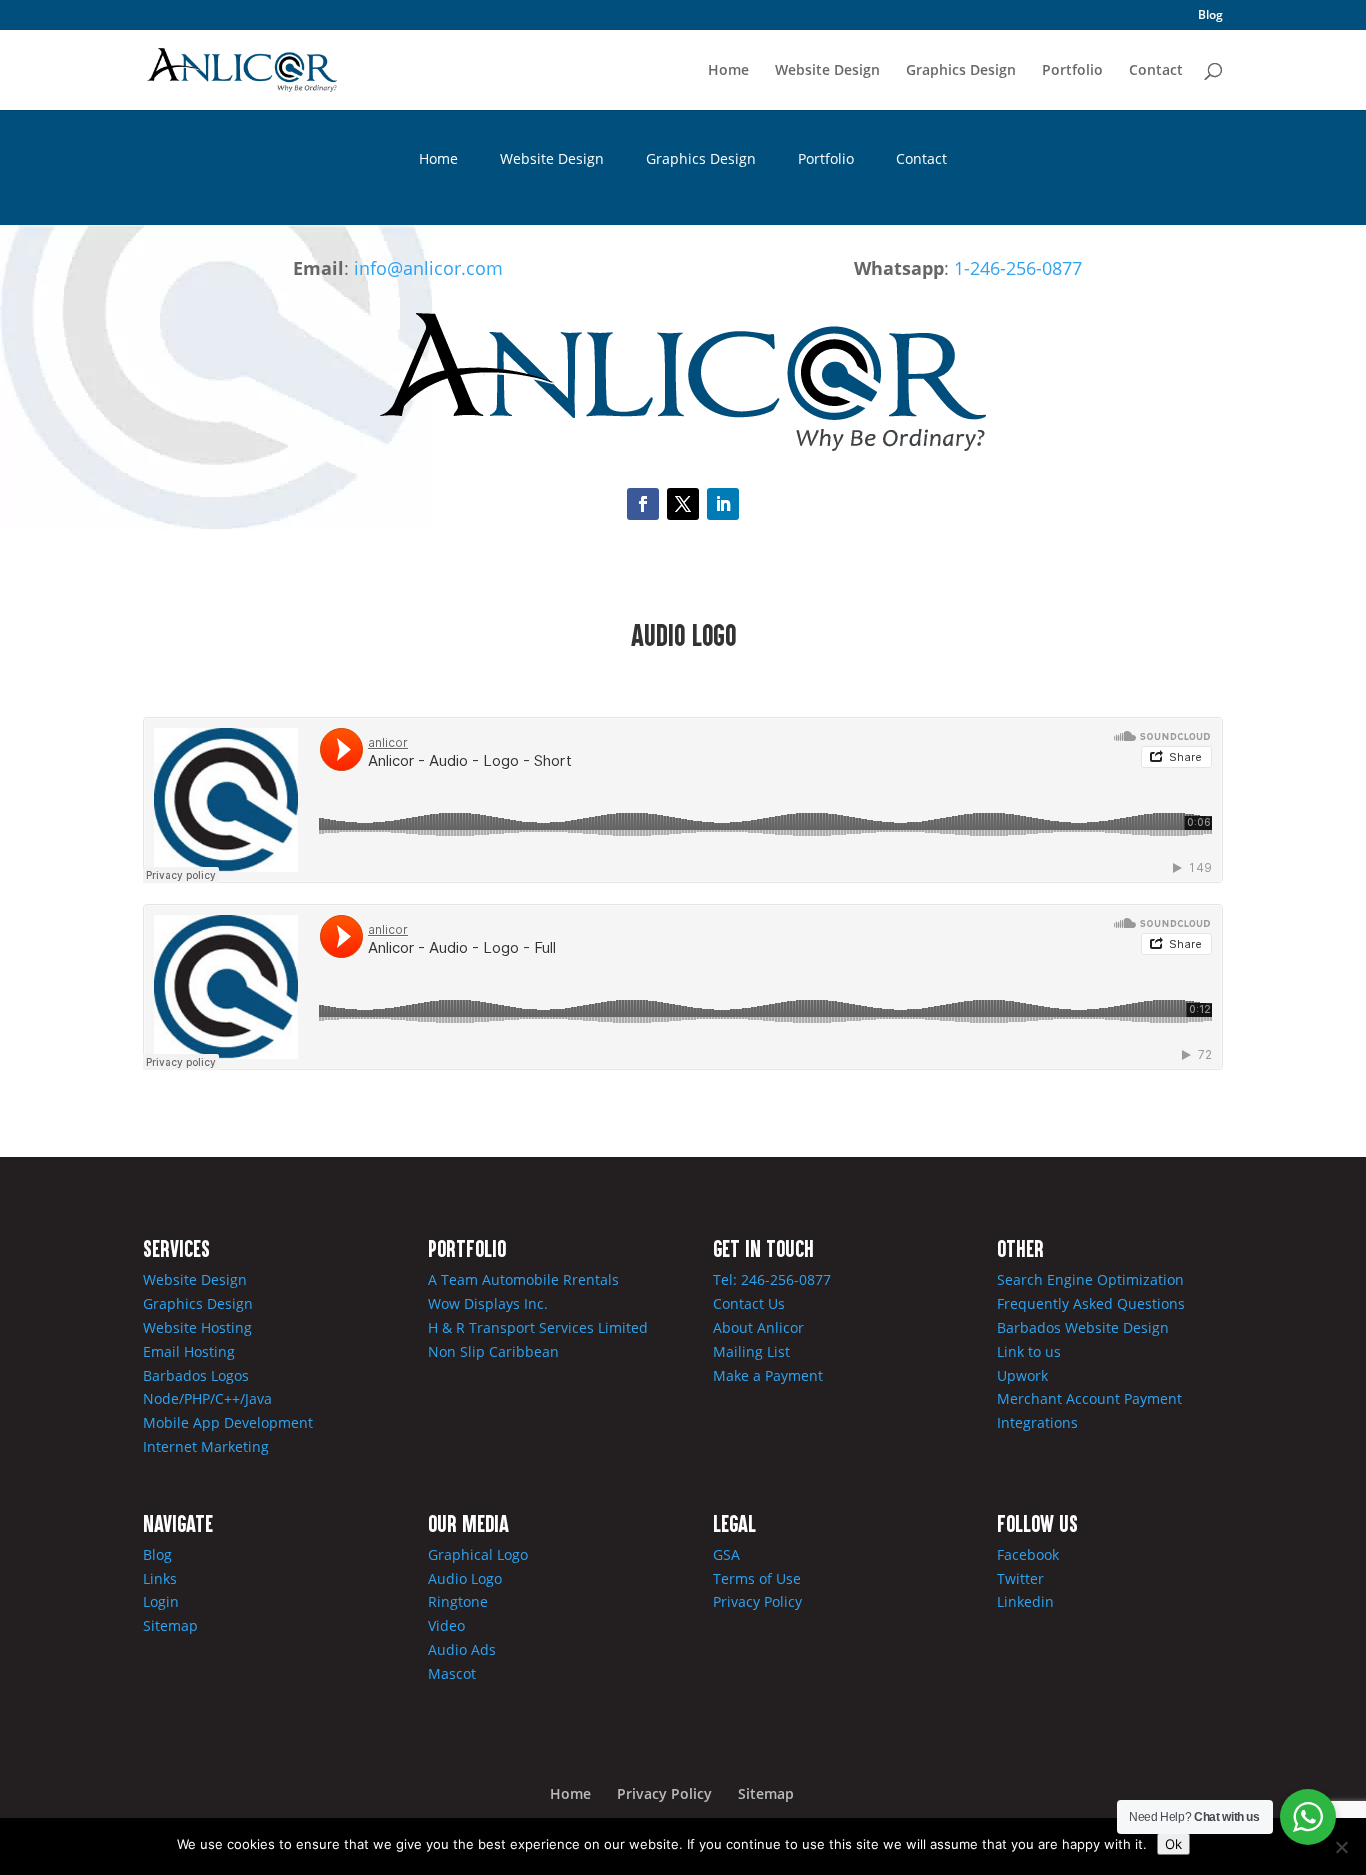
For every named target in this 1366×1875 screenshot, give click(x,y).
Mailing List (751, 1351)
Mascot (452, 1673)
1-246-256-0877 (1018, 268)
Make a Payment (768, 1375)
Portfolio (1072, 71)
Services (176, 1248)
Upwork (1022, 1375)
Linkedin (1025, 1601)
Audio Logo (465, 1578)
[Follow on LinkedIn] (723, 504)
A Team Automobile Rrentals (523, 1279)
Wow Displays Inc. (488, 1303)
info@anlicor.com (428, 268)
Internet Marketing (206, 1446)
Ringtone (458, 1601)
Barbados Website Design (1083, 1327)
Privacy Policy (757, 1601)
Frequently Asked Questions (1091, 1303)
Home (728, 71)
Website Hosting (197, 1327)
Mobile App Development (228, 1422)
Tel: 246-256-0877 (772, 1279)
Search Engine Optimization (1090, 1279)
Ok (1173, 1844)
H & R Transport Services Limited (538, 1327)
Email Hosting (189, 1351)
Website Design (827, 71)
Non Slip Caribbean (493, 1351)
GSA (726, 1554)
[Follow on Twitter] (683, 504)
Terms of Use (757, 1578)
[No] (1341, 1847)
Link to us (1029, 1351)
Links (160, 1578)
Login (161, 1601)
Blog (1210, 16)
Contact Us (749, 1303)
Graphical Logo (478, 1554)
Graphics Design (961, 71)
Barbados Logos (196, 1375)
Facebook (1028, 1554)
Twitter (1020, 1578)
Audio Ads (462, 1649)
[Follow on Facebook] (643, 504)
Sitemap (170, 1625)
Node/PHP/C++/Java (207, 1398)
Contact (1156, 71)
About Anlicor (758, 1327)
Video (446, 1625)
